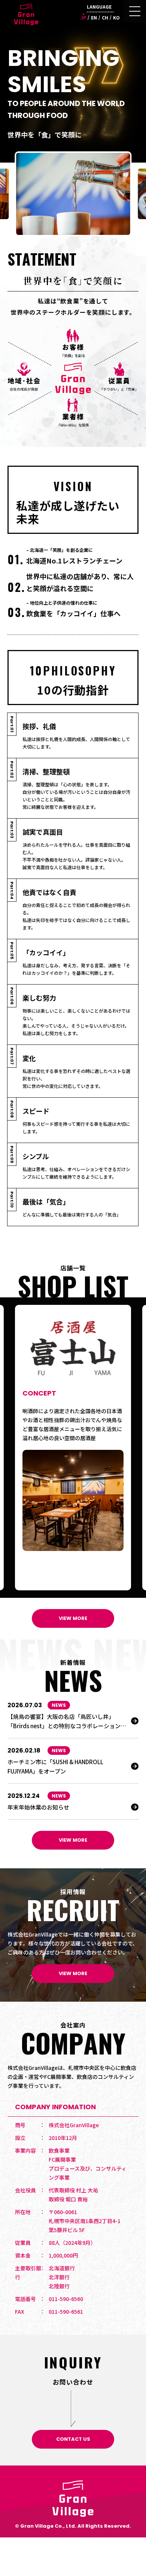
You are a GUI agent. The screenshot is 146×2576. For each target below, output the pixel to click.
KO (116, 17)
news (59, 1705)
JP (83, 17)
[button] (9, 1448)
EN (94, 17)
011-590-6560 (66, 2299)
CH (105, 17)
